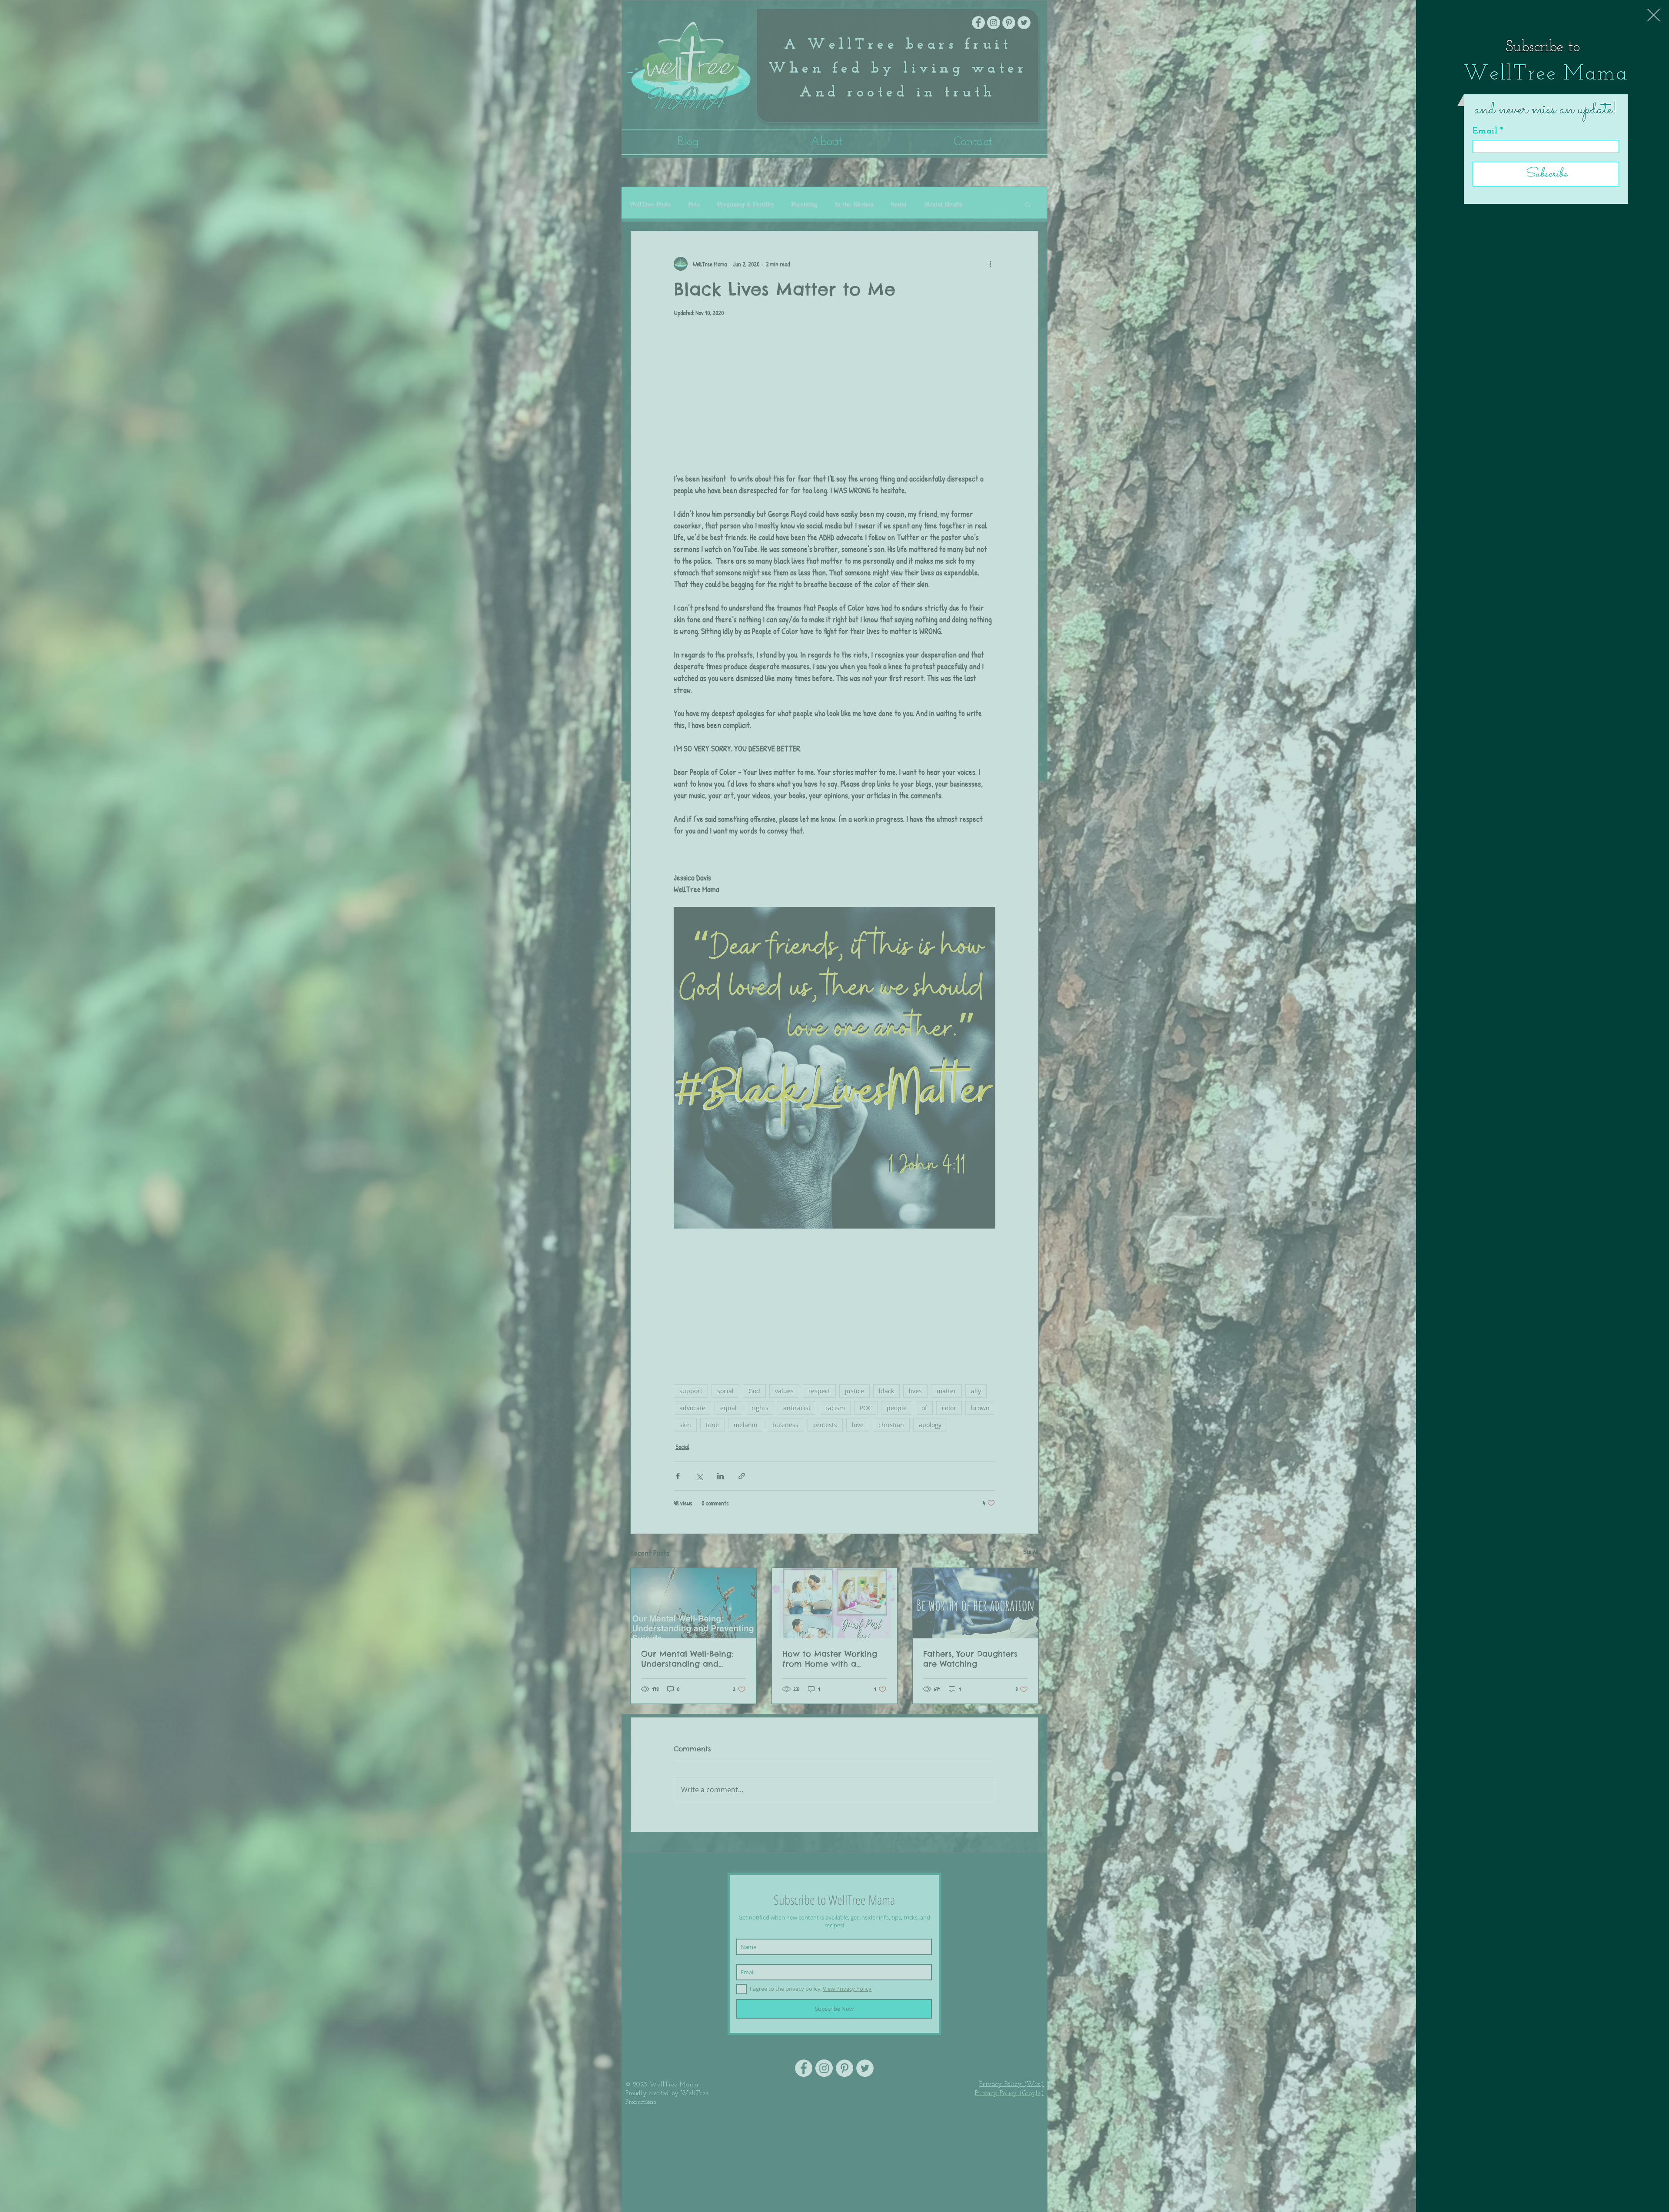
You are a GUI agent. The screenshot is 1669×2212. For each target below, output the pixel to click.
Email (1485, 131)
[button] (1654, 15)
